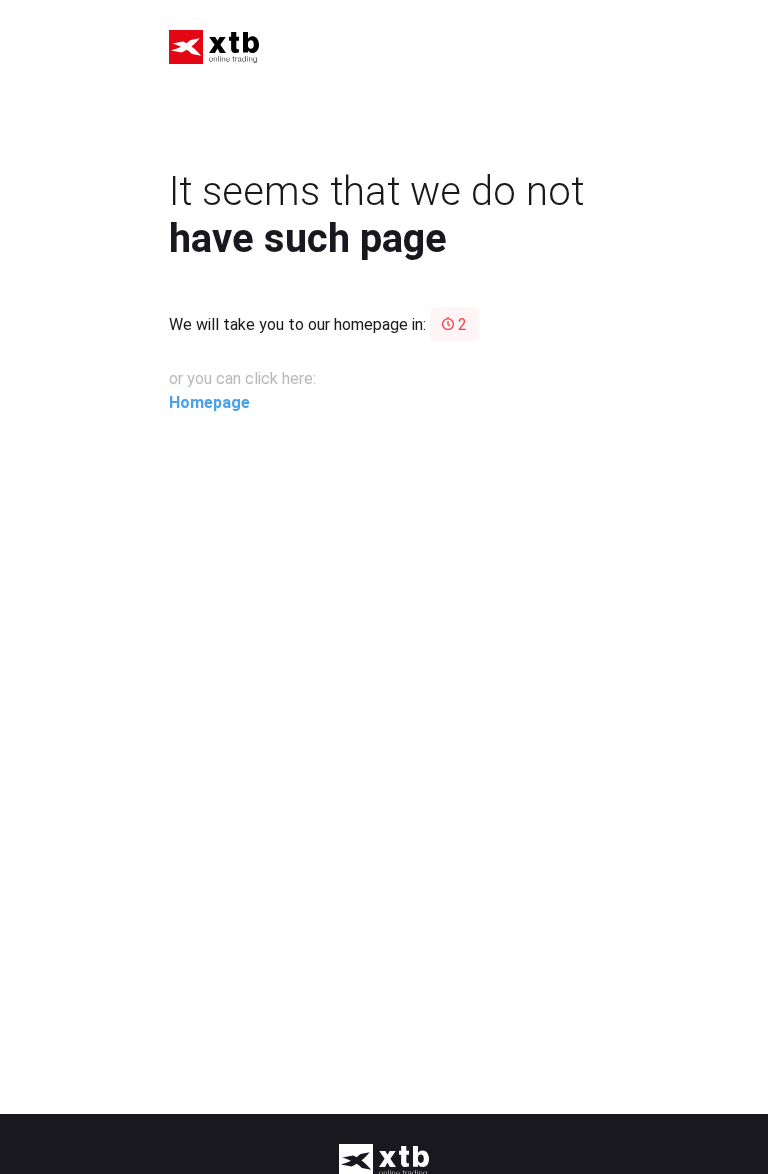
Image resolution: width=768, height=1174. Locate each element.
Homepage (209, 402)
